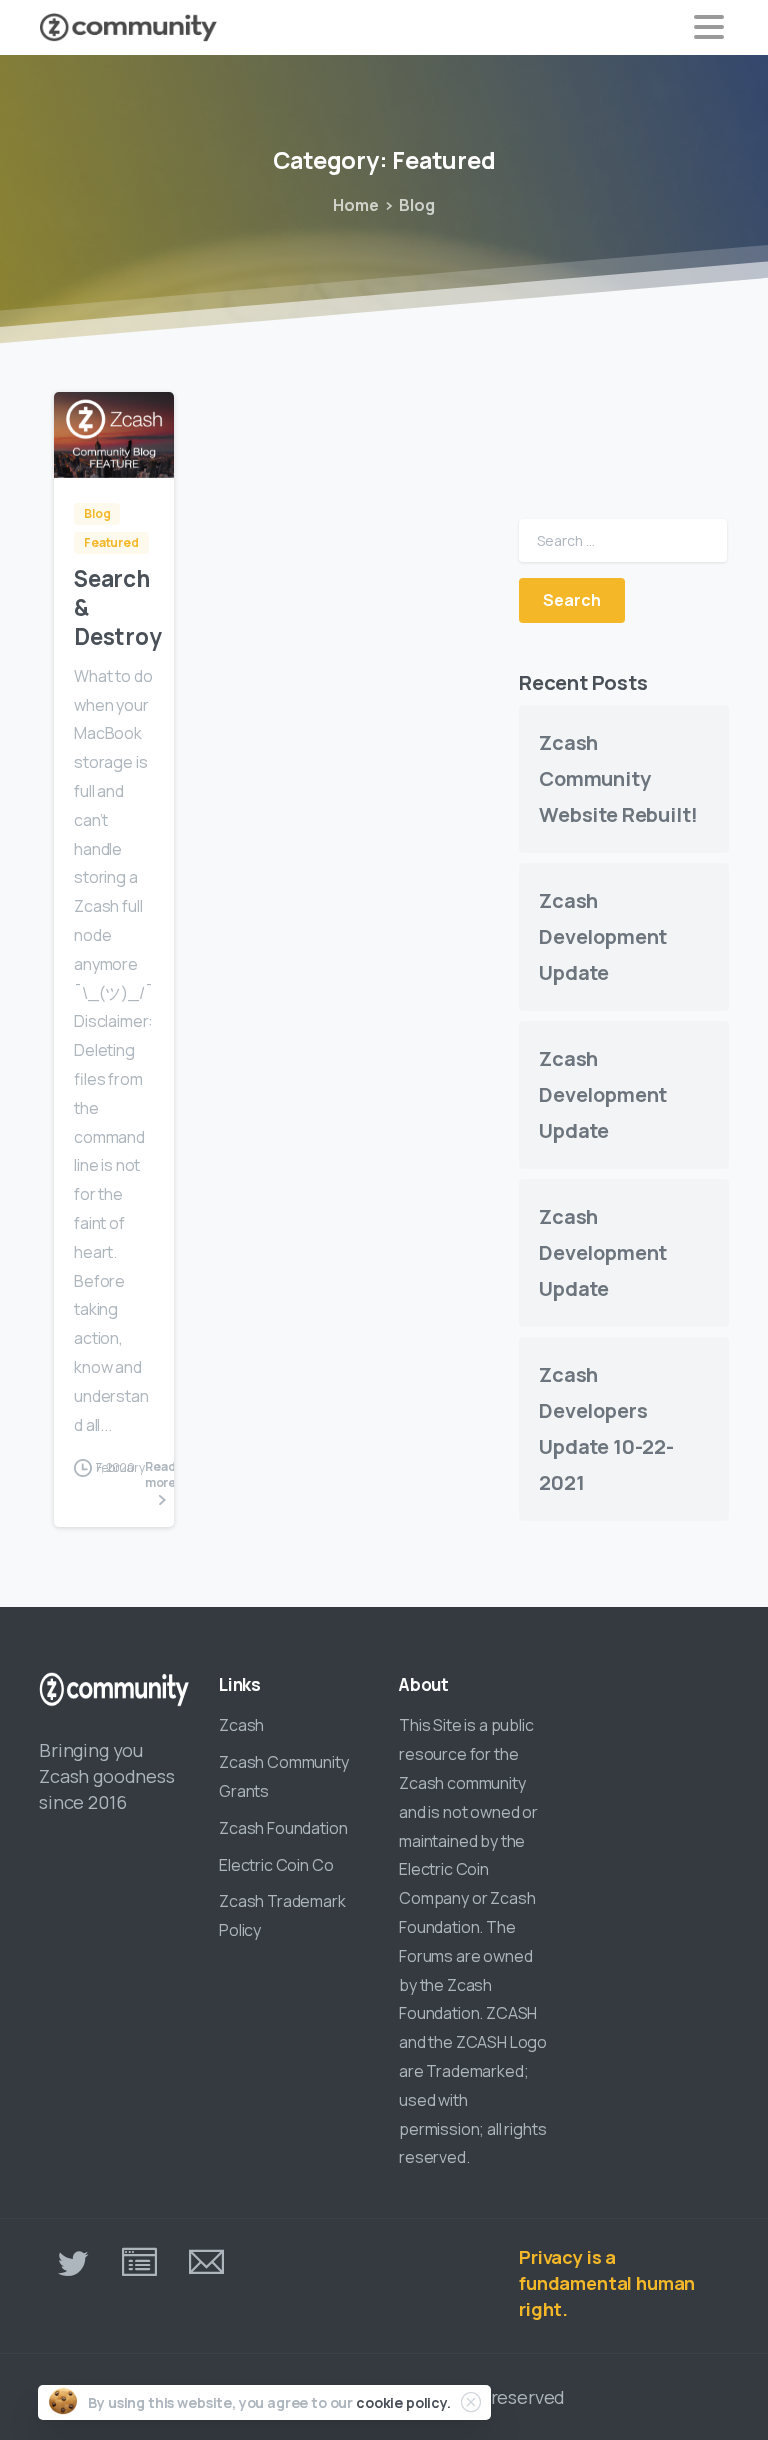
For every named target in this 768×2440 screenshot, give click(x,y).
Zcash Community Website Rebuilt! (618, 778)
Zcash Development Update (603, 936)
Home (355, 205)
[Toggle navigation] (709, 27)
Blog (416, 205)
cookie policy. (403, 2402)
